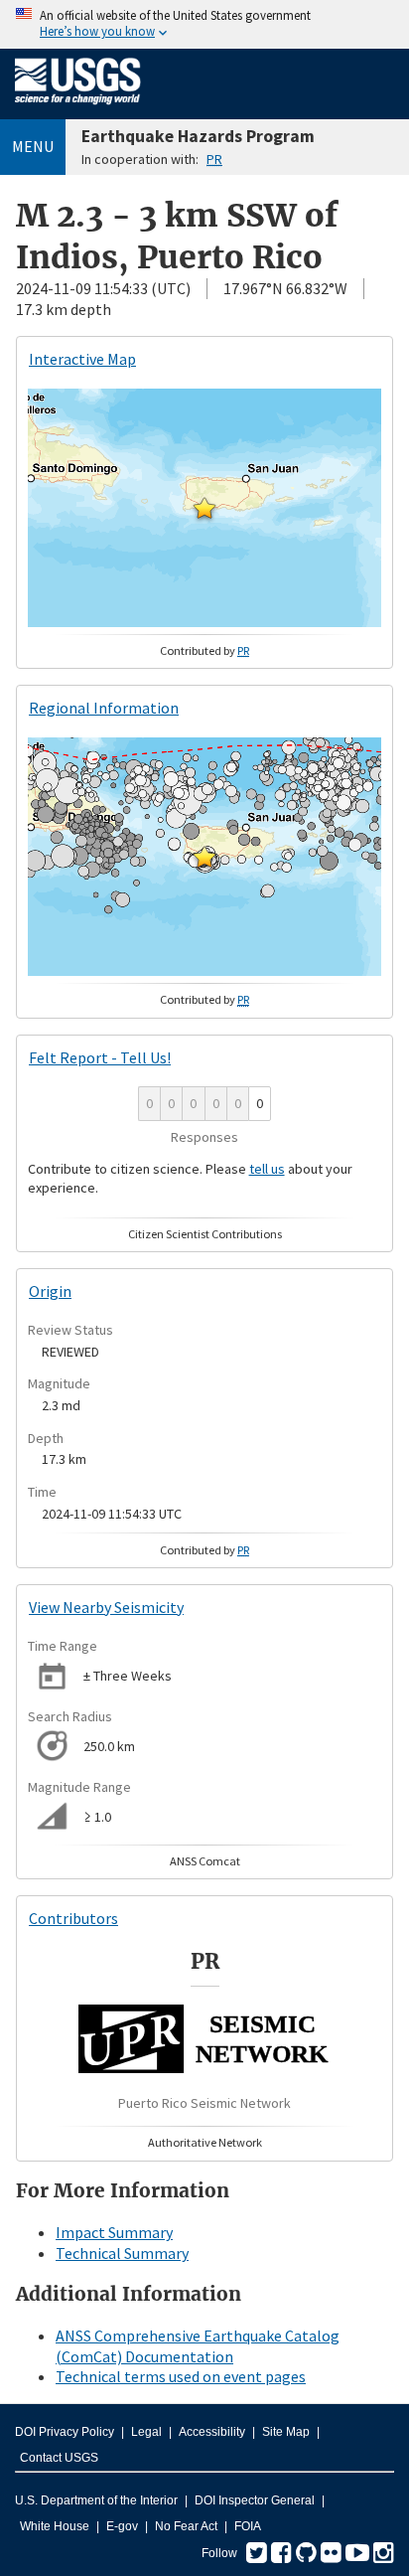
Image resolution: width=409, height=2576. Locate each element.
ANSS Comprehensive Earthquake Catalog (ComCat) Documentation (198, 2346)
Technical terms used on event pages (181, 2376)
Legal (146, 2432)
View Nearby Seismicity (106, 1607)
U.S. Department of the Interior (96, 2500)
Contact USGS (59, 2458)
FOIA (248, 2526)
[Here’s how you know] (204, 24)
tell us (267, 1169)
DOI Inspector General (255, 2500)
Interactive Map (82, 359)
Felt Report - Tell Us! (100, 1057)
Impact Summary (114, 2232)
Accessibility (212, 2432)
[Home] (78, 108)
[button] (204, 508)
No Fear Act (186, 2526)
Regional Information (104, 708)
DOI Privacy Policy (65, 2432)
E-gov (122, 2526)
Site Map (286, 2432)
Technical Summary (122, 2253)
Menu (33, 146)
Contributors (73, 1918)
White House (55, 2526)
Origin (50, 1291)
